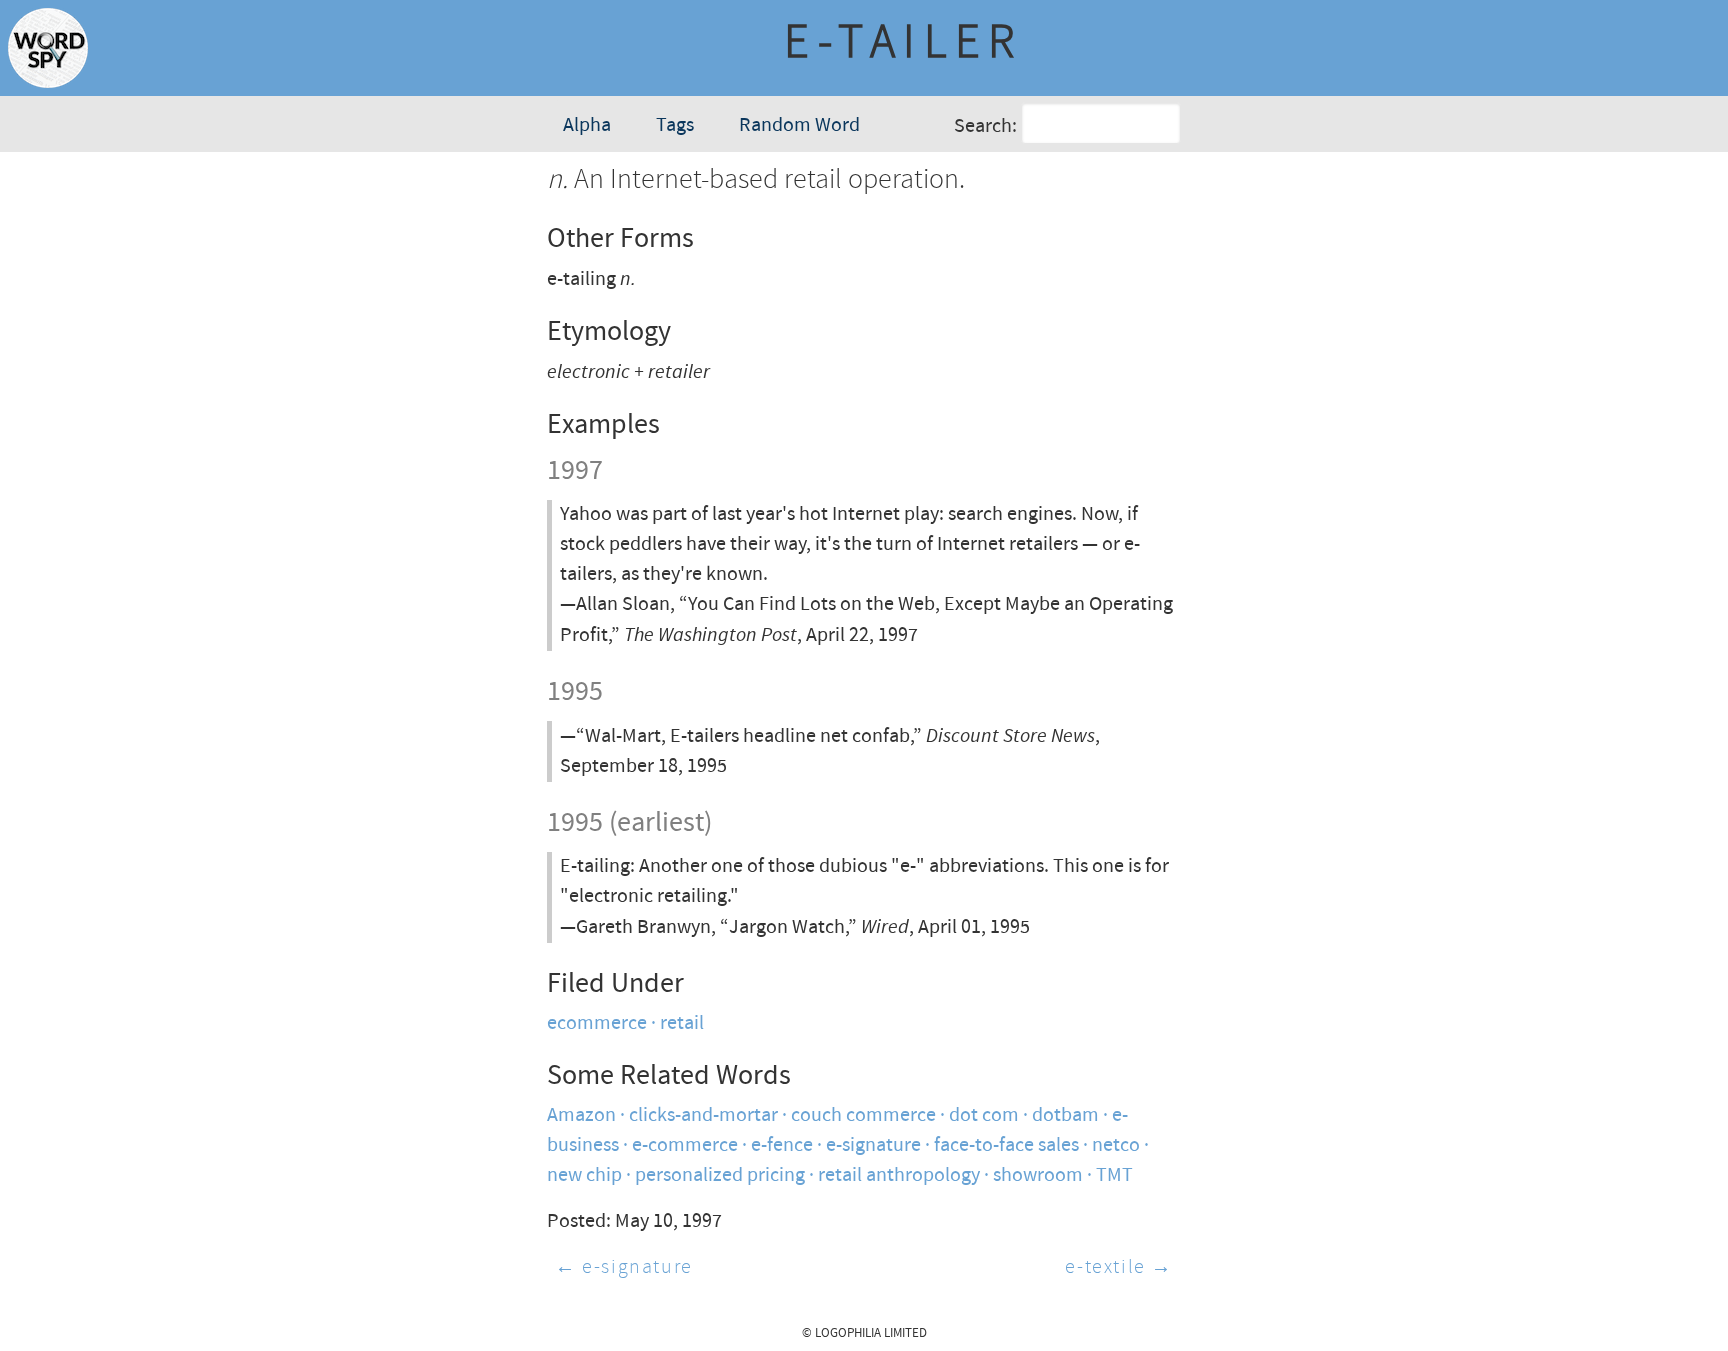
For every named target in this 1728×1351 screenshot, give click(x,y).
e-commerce (685, 1145)
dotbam (1065, 1115)
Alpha (587, 125)
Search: (985, 126)
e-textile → (1119, 1267)
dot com (984, 1115)
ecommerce (597, 1023)
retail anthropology (899, 1175)
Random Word (799, 125)
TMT (1114, 1175)
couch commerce (863, 1115)
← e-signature (624, 1267)
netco (1116, 1145)
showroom (1038, 1175)
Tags (675, 125)
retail (682, 1023)
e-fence (782, 1145)
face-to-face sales (1006, 1145)
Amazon (581, 1115)
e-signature (873, 1145)
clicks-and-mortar (703, 1115)
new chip (584, 1175)
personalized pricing (720, 1175)
